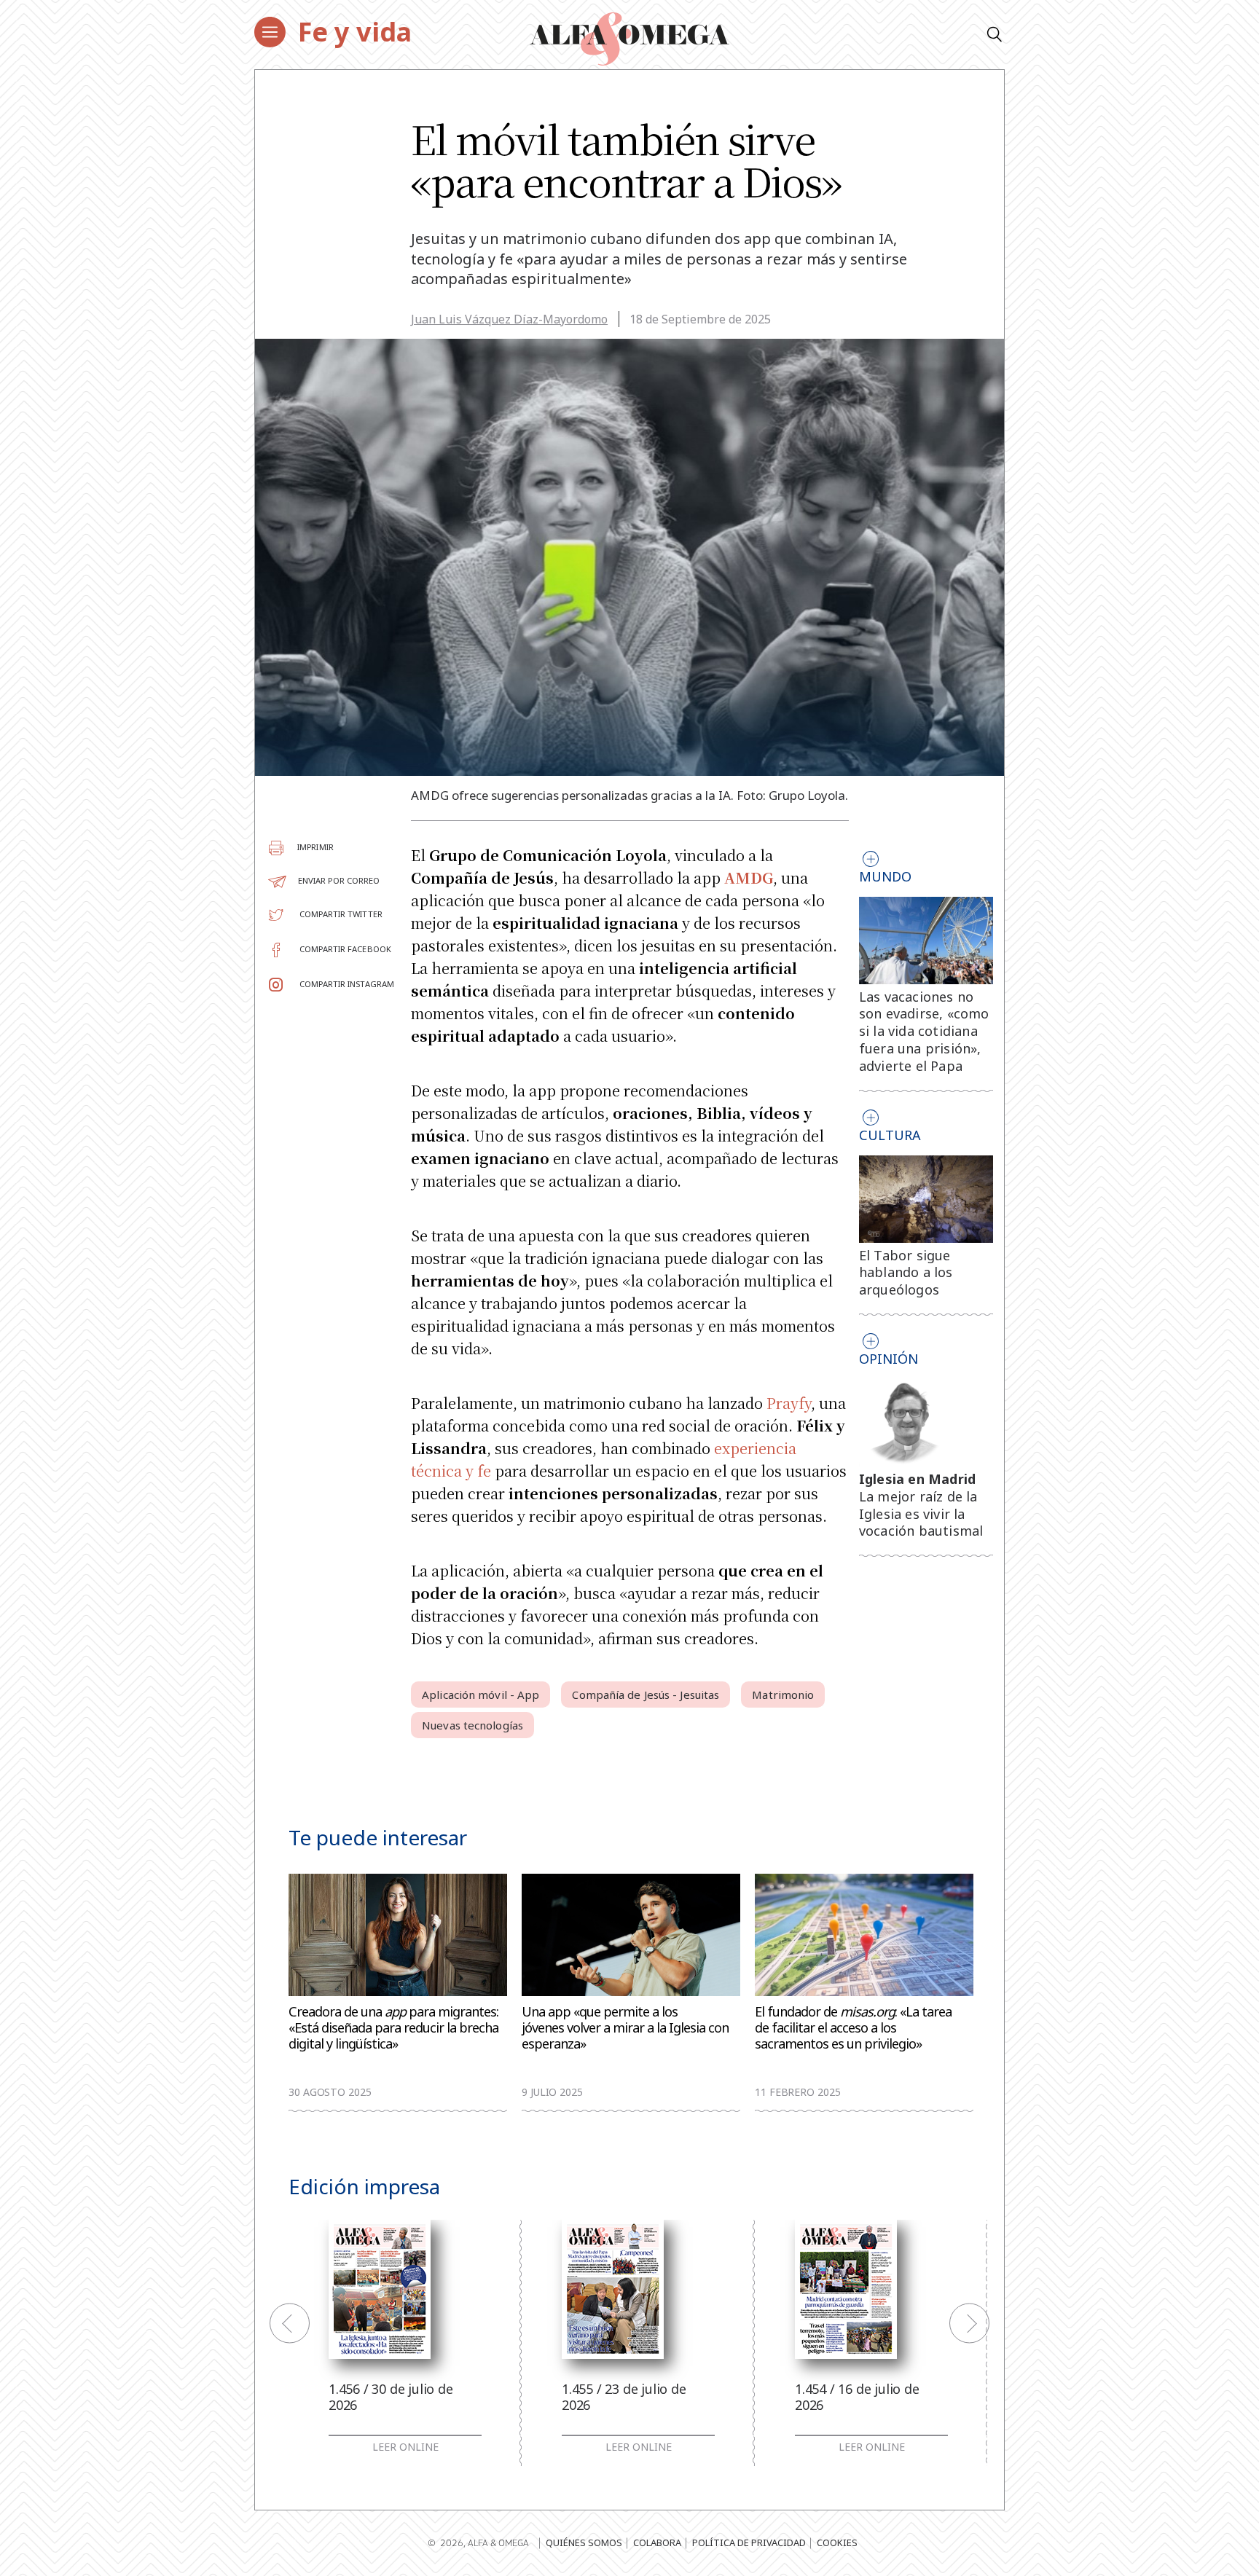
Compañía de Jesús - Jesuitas (646, 1695)
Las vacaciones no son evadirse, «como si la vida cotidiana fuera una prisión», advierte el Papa (924, 1031)
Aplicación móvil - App (481, 1695)
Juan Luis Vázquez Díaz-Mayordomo (509, 319)
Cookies (837, 2542)
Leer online (405, 2447)
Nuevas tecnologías (472, 1725)
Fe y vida (355, 32)
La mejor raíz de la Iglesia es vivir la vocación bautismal (921, 1514)
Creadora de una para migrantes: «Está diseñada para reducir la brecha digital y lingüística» (393, 2028)
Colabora (657, 2542)
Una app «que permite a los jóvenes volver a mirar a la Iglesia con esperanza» (625, 2028)
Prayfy (789, 1403)
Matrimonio (783, 1695)
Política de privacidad (749, 2542)
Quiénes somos (584, 2542)
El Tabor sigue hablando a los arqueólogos (906, 1273)
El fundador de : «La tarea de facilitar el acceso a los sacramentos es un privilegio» (853, 2028)
